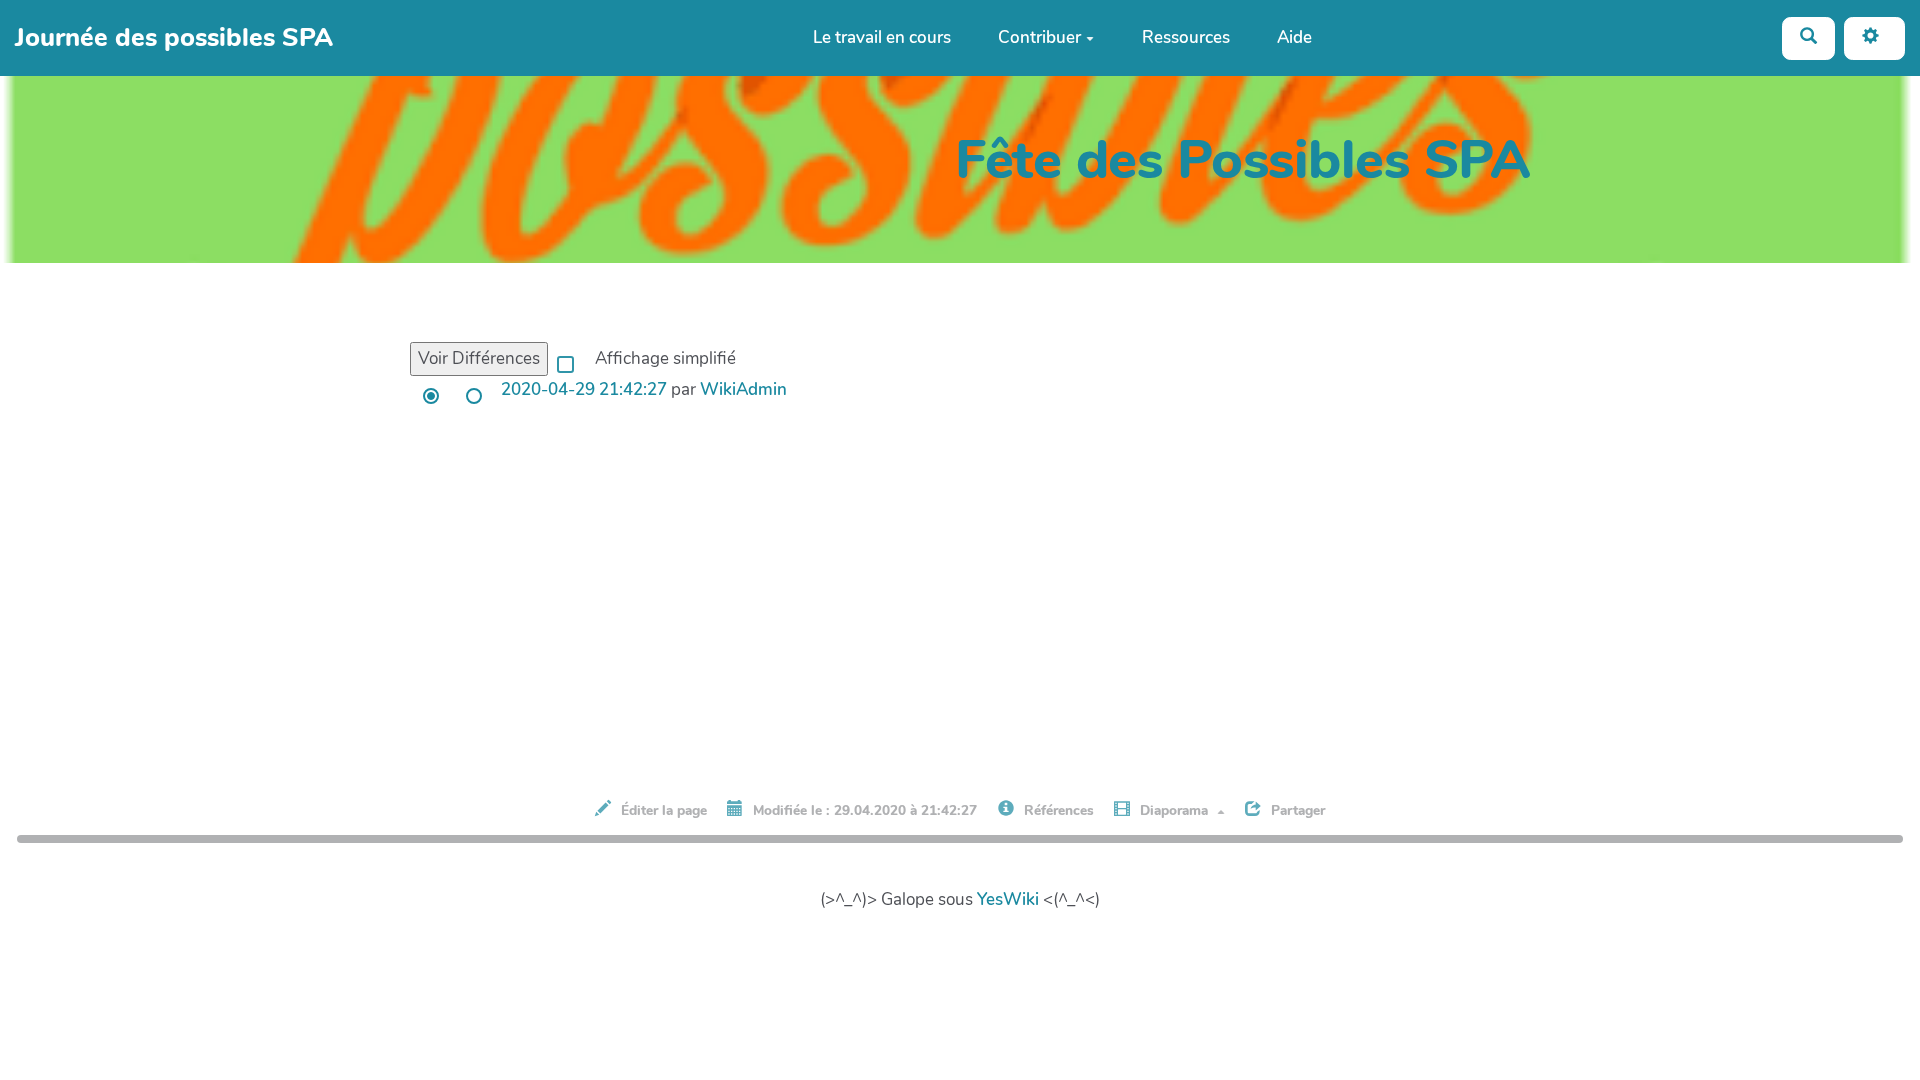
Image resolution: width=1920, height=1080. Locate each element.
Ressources (1186, 37)
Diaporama (1174, 810)
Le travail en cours (882, 37)
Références (1057, 810)
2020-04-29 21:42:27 (584, 389)
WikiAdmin (743, 389)
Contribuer (1039, 37)
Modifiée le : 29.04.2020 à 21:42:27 (863, 810)
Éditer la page (662, 810)
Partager (1296, 810)
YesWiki (1008, 899)
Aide (1294, 37)
